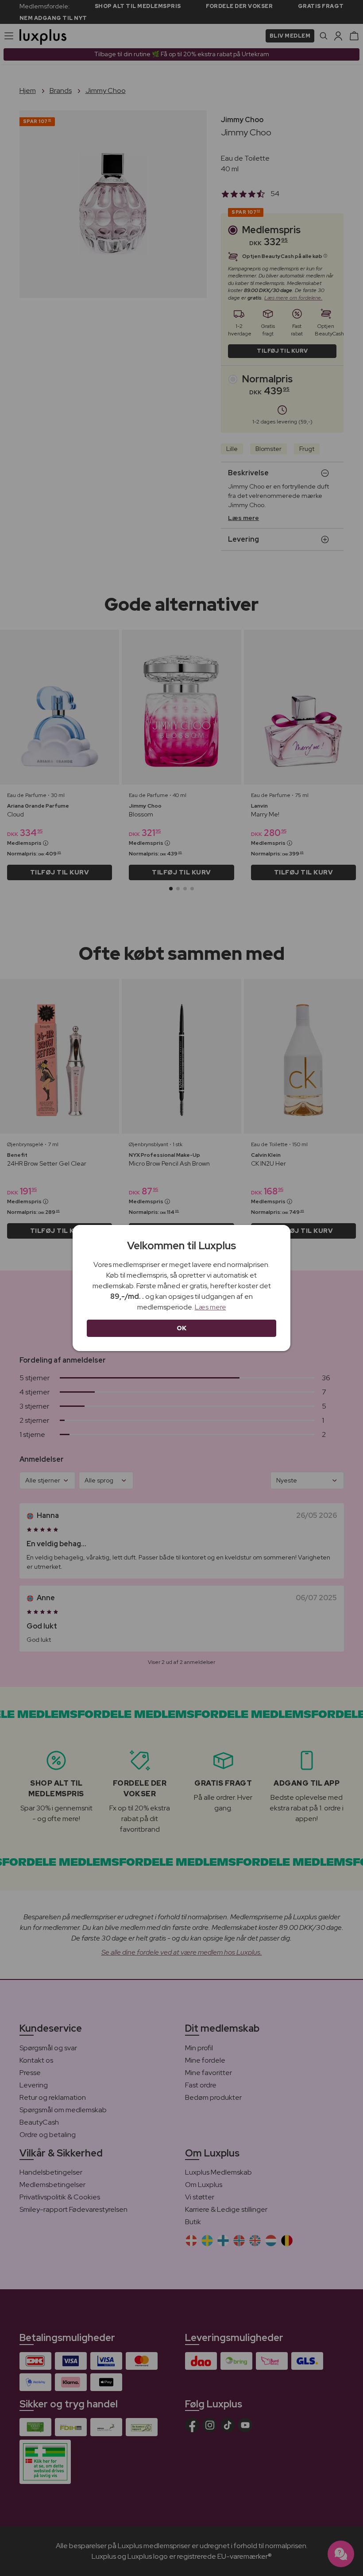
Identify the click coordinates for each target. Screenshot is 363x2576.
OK (182, 1328)
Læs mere (210, 1307)
